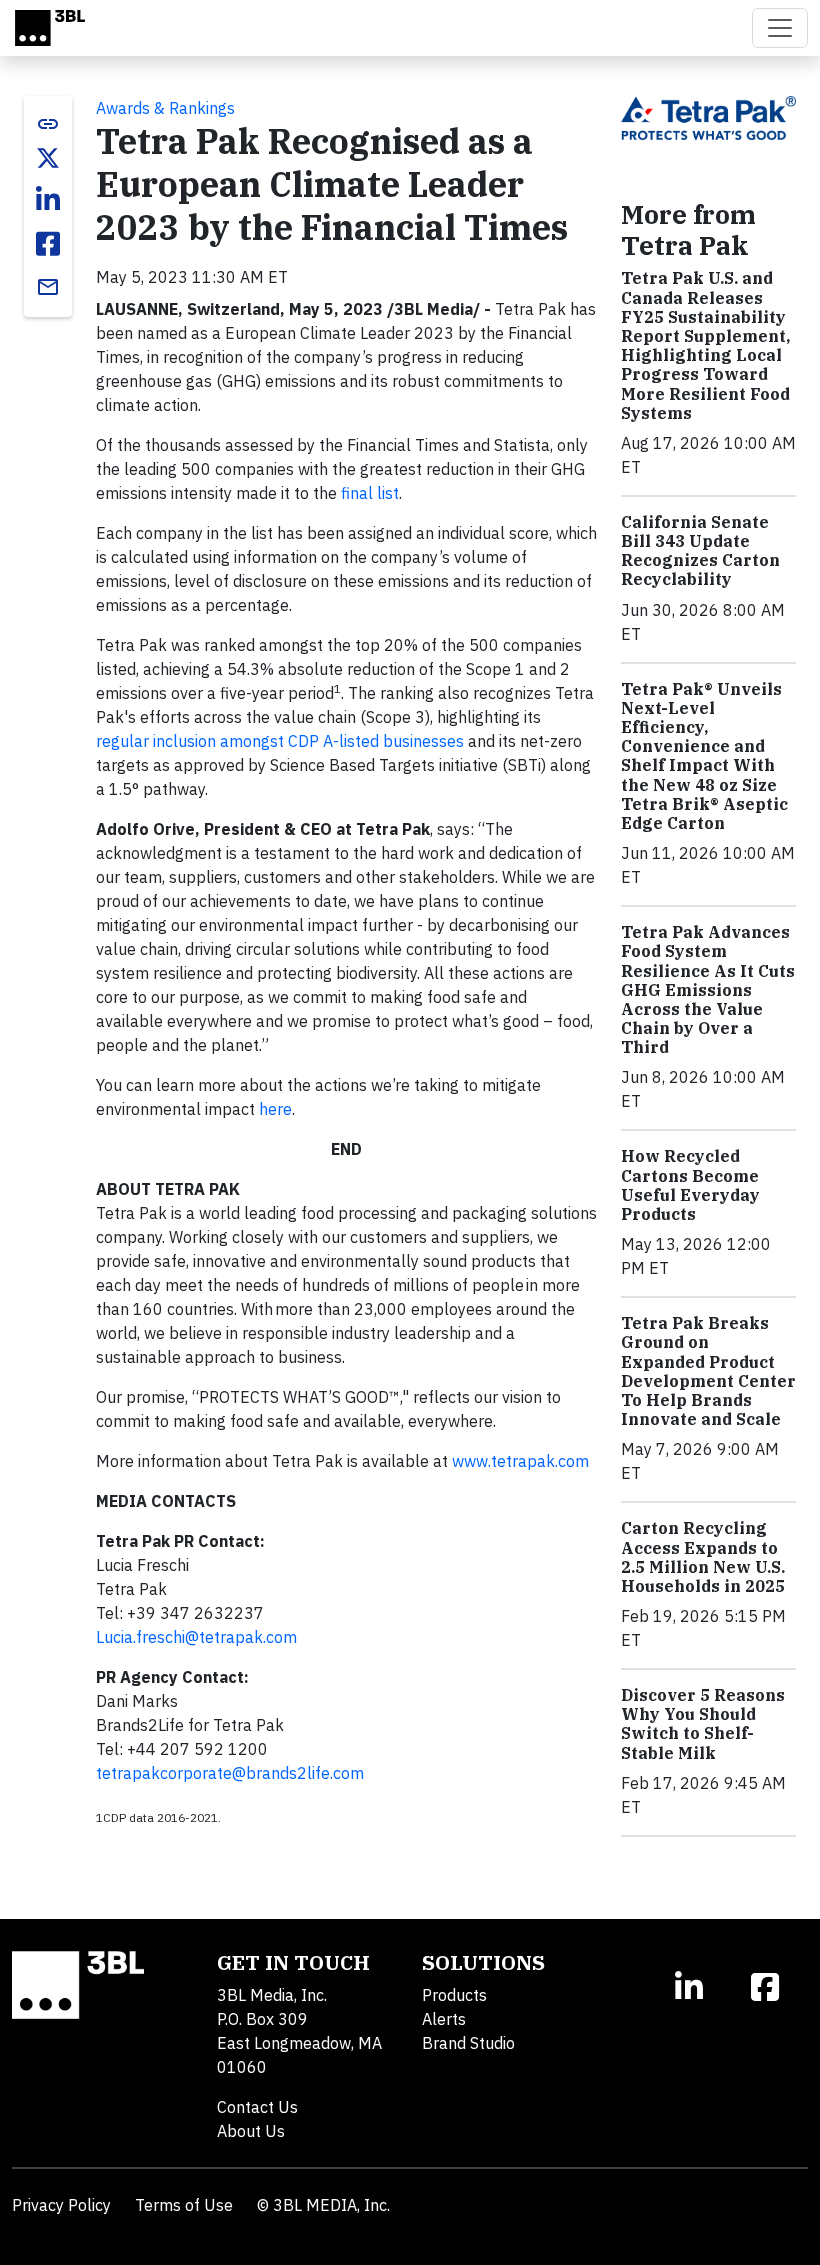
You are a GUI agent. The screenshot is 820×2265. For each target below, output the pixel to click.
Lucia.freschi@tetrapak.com (196, 1637)
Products (454, 1995)
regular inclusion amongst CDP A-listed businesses (280, 741)
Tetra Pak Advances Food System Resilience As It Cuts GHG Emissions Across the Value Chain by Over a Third (708, 989)
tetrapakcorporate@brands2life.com (230, 1773)
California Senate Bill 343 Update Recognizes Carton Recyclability (700, 551)
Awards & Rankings (165, 108)
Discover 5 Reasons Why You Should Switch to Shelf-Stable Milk (703, 1724)
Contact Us (257, 2107)
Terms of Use (184, 2205)
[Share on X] (48, 158)
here (275, 1109)
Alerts (444, 2019)
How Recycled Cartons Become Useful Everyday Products (690, 1185)
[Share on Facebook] (48, 244)
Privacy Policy (61, 2205)
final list (370, 493)
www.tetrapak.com (520, 1461)
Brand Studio (468, 2043)
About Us (251, 2131)
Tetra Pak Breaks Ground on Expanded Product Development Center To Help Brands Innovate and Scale (708, 1371)
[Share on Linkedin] (48, 200)
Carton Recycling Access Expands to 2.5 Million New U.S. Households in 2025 (703, 1557)
